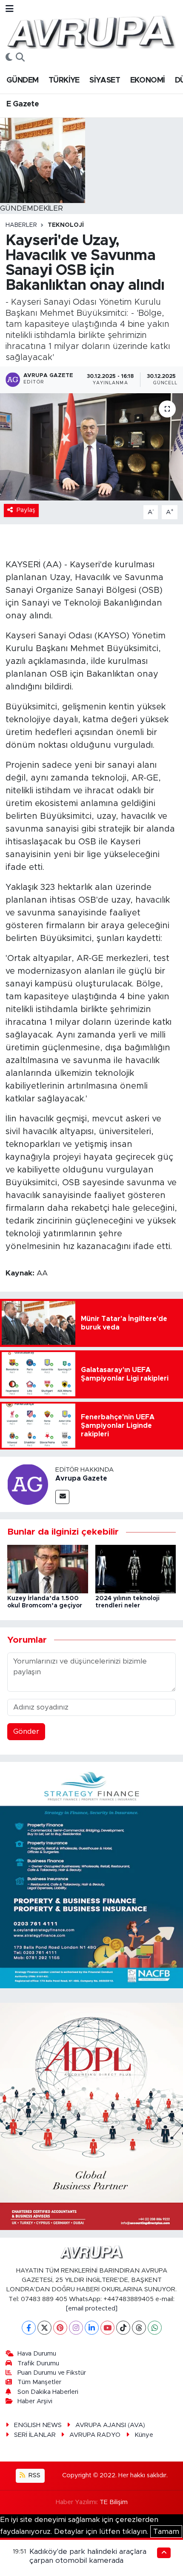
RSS (34, 2475)
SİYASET (105, 80)
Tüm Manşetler (39, 2382)
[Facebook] (29, 2328)
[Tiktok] (123, 2328)
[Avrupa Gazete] (91, 31)
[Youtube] (107, 2328)
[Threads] (139, 2328)
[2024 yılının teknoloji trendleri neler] (136, 1568)
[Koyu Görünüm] (9, 58)
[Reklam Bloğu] (91, 1874)
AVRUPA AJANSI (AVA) (110, 2425)
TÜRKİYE (64, 80)
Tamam (166, 2532)
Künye (144, 2435)
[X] (44, 2328)
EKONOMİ (148, 80)
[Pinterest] (60, 2328)
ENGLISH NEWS (38, 2425)
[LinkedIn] (92, 2328)
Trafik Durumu (38, 2363)
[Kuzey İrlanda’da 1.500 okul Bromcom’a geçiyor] (48, 1568)
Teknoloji (66, 225)
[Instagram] (76, 2328)
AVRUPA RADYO (95, 2435)
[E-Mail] (62, 1497)
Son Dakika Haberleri (48, 2392)
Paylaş (26, 510)
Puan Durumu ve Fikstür (52, 2373)
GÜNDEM (22, 80)
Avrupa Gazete (81, 1478)
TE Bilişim (114, 2502)
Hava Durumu (37, 2354)
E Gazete (23, 104)
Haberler (21, 225)
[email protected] (92, 2309)
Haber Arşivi (35, 2401)
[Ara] (20, 58)
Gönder (26, 1731)
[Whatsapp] (155, 2328)
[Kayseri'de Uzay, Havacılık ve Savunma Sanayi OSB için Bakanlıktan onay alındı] (91, 447)
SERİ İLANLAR (35, 2435)
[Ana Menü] (10, 9)
